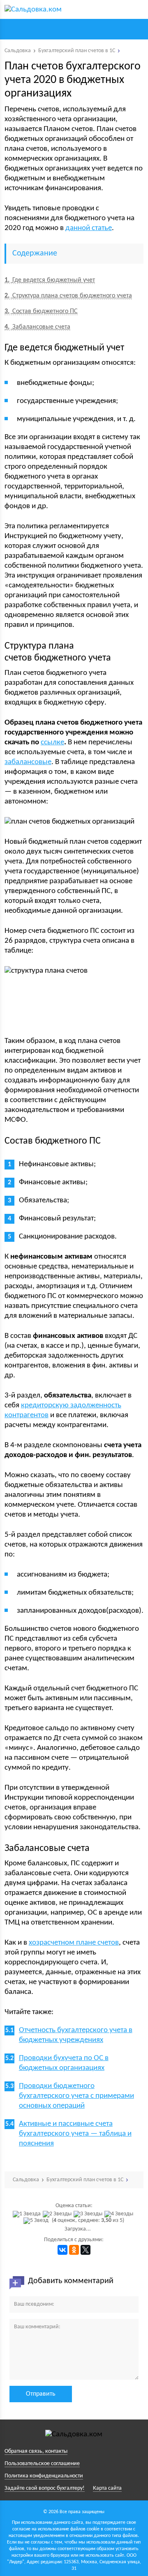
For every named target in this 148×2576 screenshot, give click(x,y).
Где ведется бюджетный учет (50, 280)
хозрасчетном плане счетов (74, 1943)
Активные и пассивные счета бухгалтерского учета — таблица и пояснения (75, 2134)
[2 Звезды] (58, 2214)
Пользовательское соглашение (42, 2464)
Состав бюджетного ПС (41, 311)
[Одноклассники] (74, 2250)
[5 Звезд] (37, 2221)
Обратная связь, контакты (36, 2451)
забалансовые (28, 762)
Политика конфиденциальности (44, 2476)
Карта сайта (107, 2488)
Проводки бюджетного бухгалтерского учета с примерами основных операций (76, 2096)
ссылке (52, 742)
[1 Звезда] (28, 2214)
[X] (86, 2250)
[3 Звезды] (89, 2214)
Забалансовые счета (37, 327)
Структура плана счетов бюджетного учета (68, 296)
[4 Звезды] (120, 2214)
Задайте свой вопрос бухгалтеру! (45, 2488)
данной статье (89, 228)
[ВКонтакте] (62, 2250)
